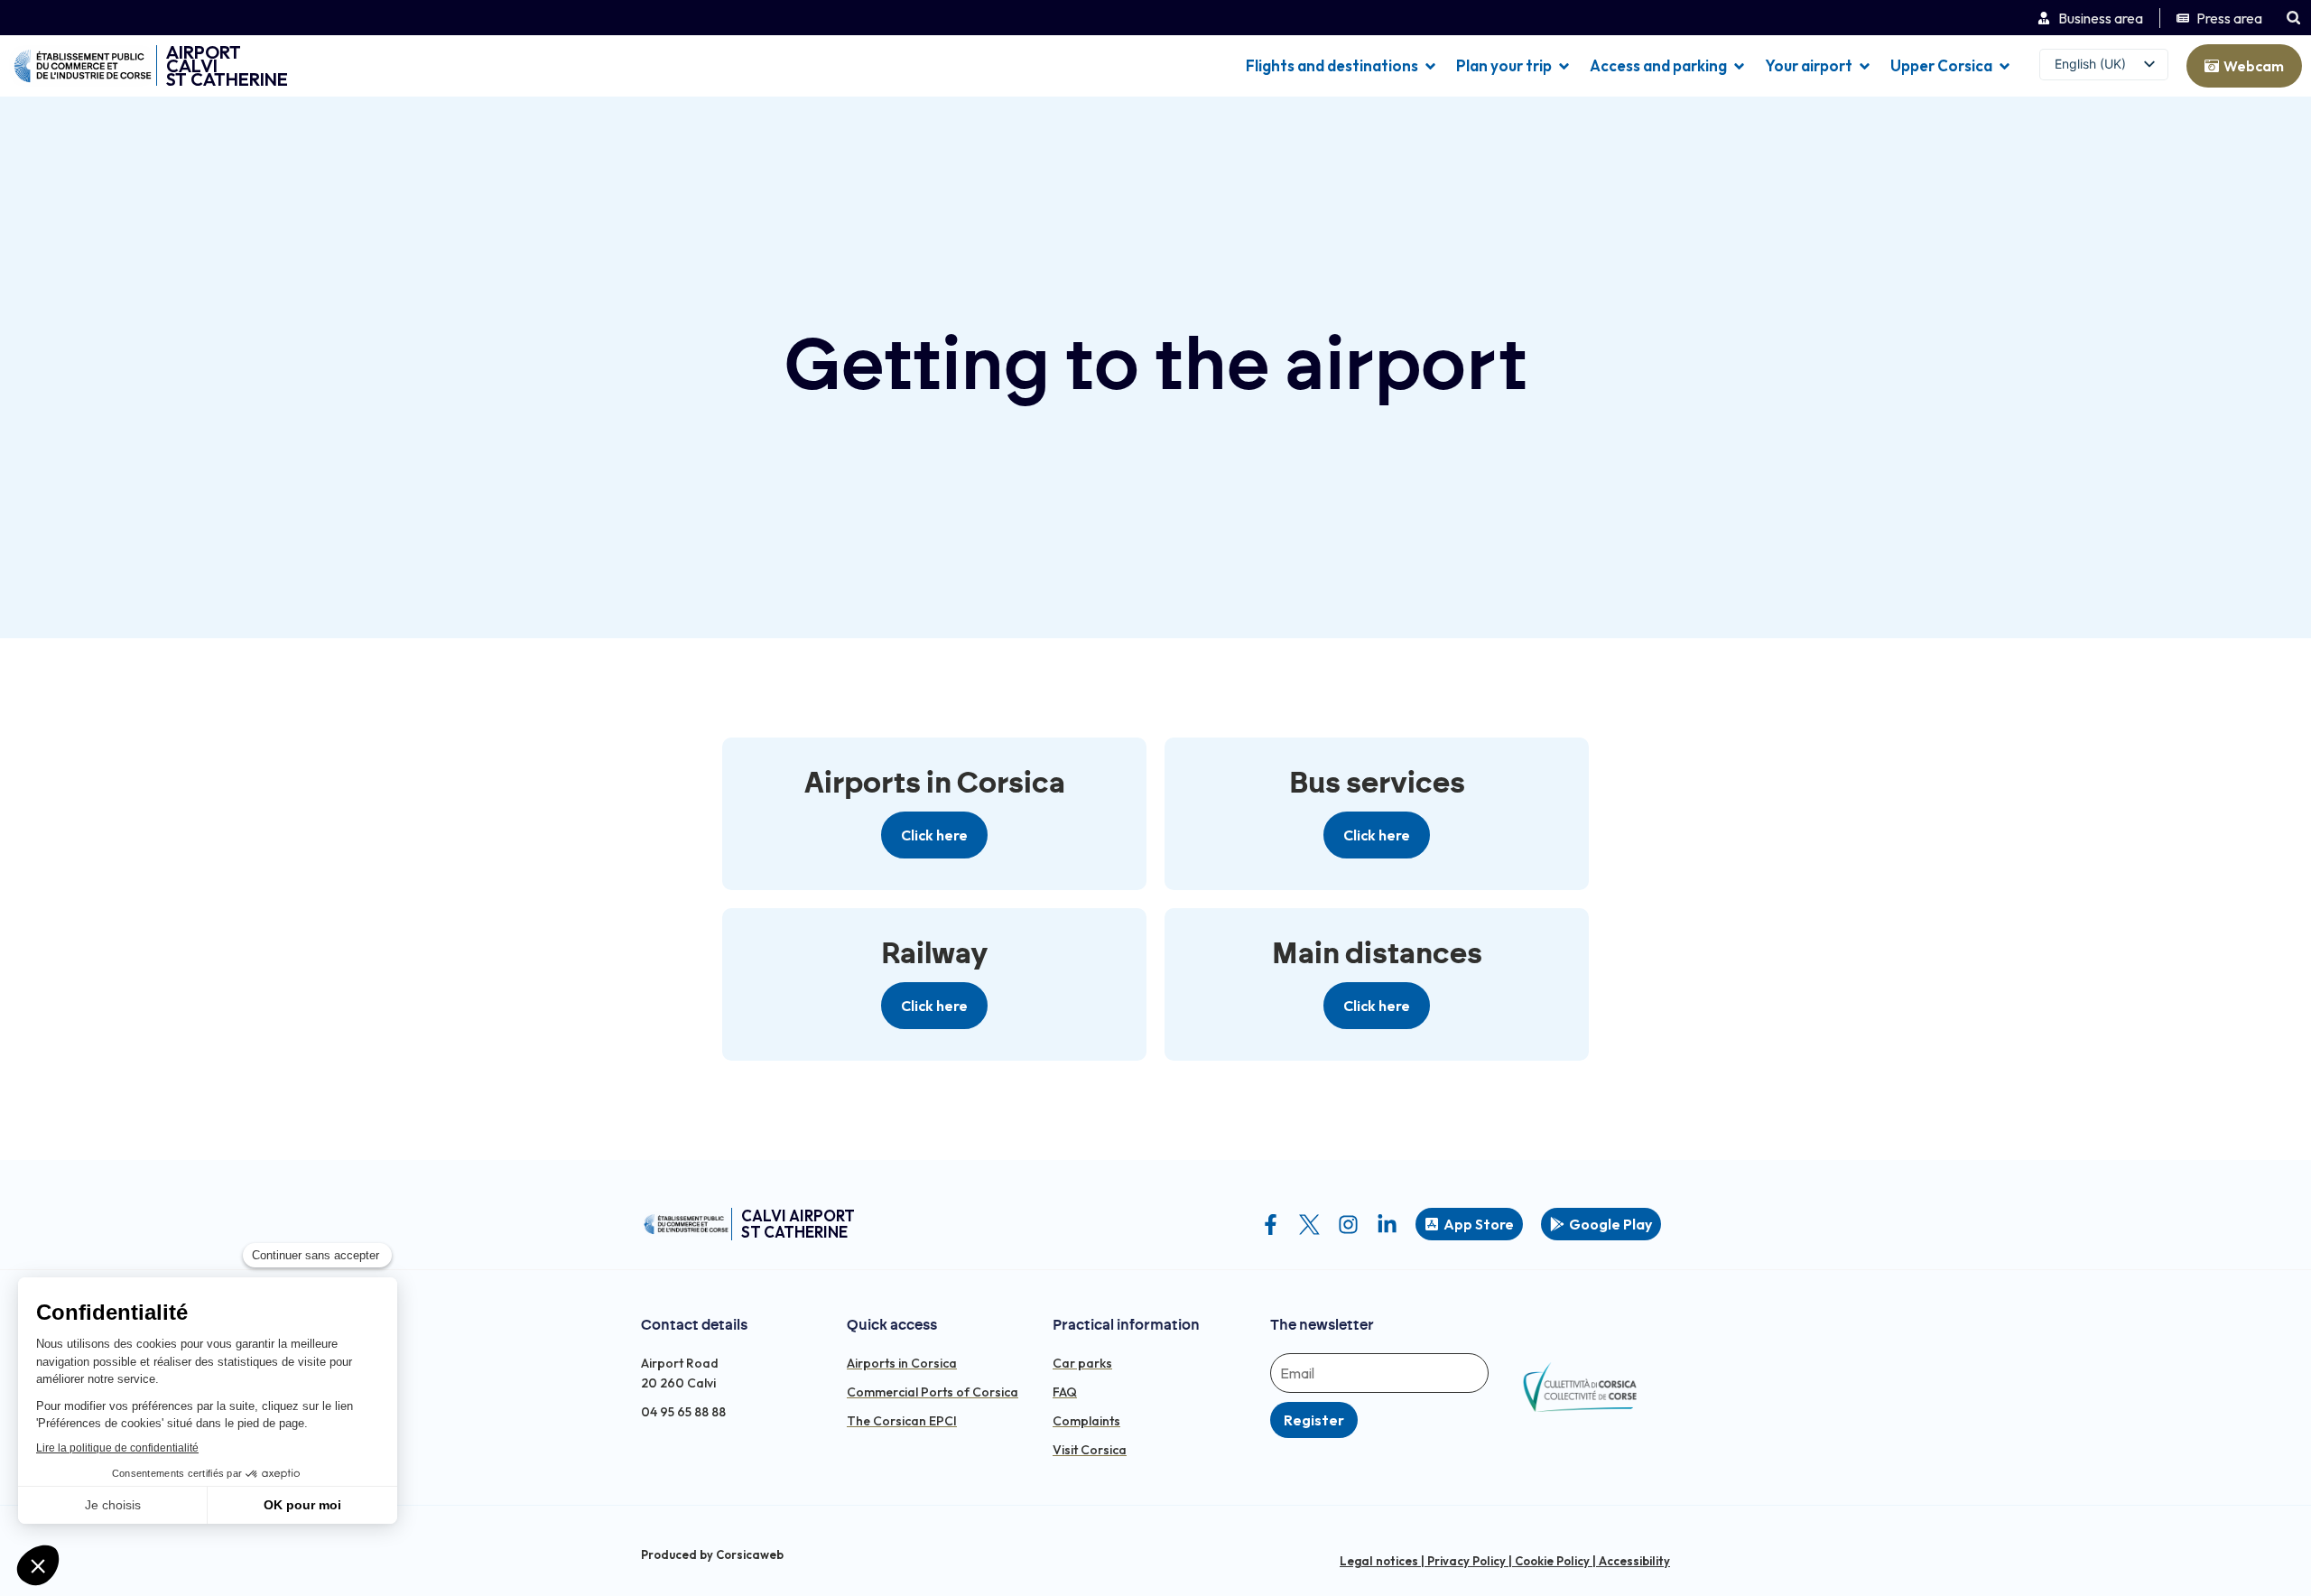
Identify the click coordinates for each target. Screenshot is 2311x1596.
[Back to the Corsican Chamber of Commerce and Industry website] (83, 65)
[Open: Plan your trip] (1564, 66)
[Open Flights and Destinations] (1430, 66)
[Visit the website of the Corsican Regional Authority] (1579, 1387)
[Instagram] (1348, 1225)
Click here (934, 835)
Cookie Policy (1552, 1561)
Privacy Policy (1466, 1561)
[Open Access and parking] (1739, 66)
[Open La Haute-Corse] (2005, 66)
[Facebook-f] (1271, 1225)
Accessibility (1634, 1561)
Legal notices (1379, 1561)
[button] (2293, 18)
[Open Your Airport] (1865, 66)
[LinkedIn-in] (1387, 1225)
